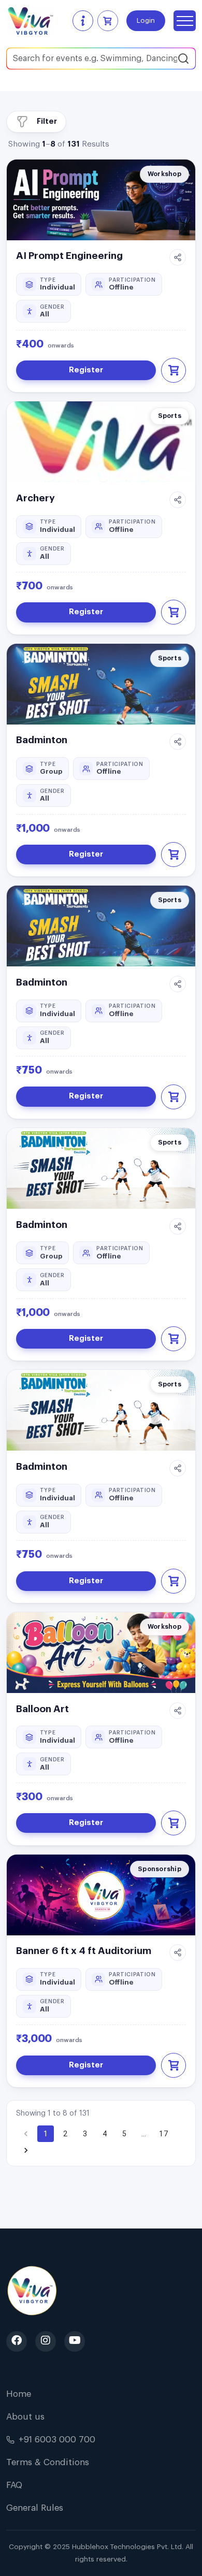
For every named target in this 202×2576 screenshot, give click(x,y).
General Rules (35, 2508)
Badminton (42, 740)
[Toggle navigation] (185, 21)
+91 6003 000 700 (57, 2440)
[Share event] (178, 257)
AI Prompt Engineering (69, 256)
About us (25, 2417)
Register (86, 370)
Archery (35, 498)
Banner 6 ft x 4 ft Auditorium (84, 1951)
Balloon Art (42, 1709)
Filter (47, 121)
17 (163, 2134)
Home (19, 2394)
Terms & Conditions (48, 2462)
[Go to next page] (26, 2150)
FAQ (14, 2485)
